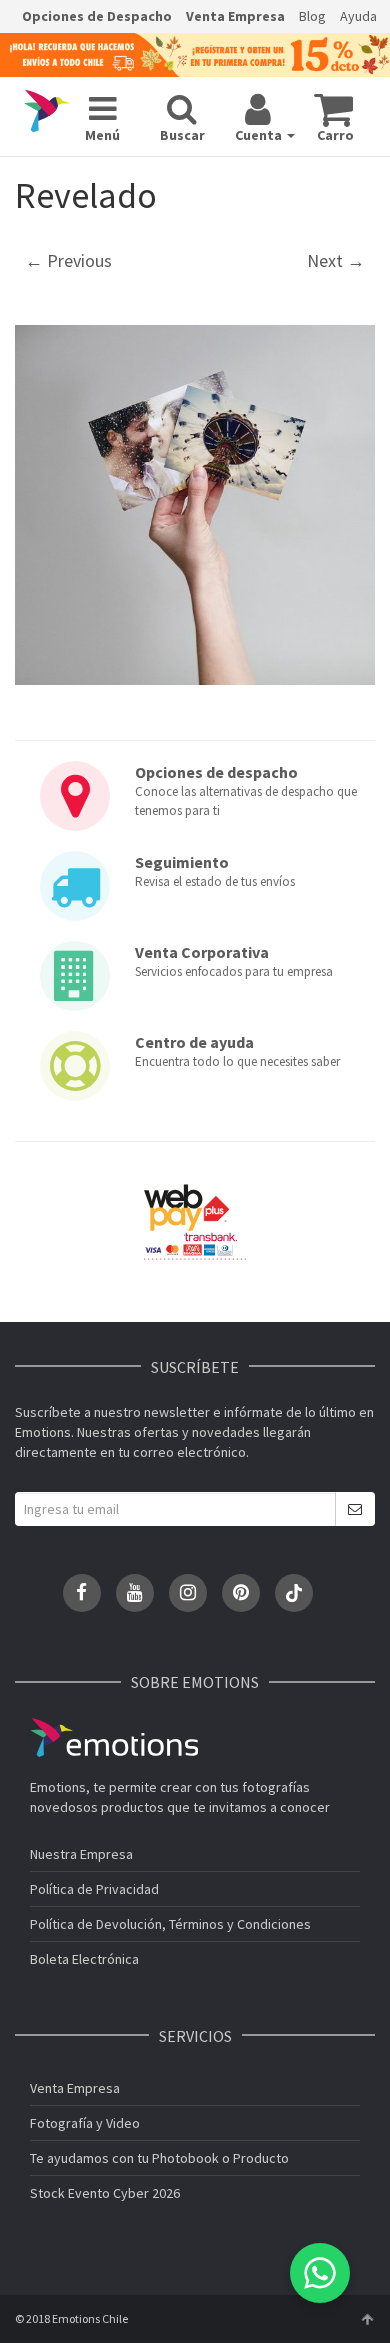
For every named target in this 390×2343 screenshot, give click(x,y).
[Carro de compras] (333, 109)
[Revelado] (195, 505)
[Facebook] (82, 1593)
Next (336, 260)
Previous (68, 260)
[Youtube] (135, 1593)
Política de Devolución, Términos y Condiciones (170, 1924)
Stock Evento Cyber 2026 (105, 2193)
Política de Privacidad (94, 1889)
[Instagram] (188, 1593)
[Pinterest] (241, 1593)
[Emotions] (47, 112)
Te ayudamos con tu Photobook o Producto (159, 2158)
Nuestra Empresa (81, 1854)
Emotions (114, 1737)
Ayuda (358, 16)
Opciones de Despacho (97, 16)
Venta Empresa (235, 16)
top (367, 2319)
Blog (312, 16)
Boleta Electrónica (84, 1959)
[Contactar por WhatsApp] (320, 2273)
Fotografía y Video (85, 2123)
